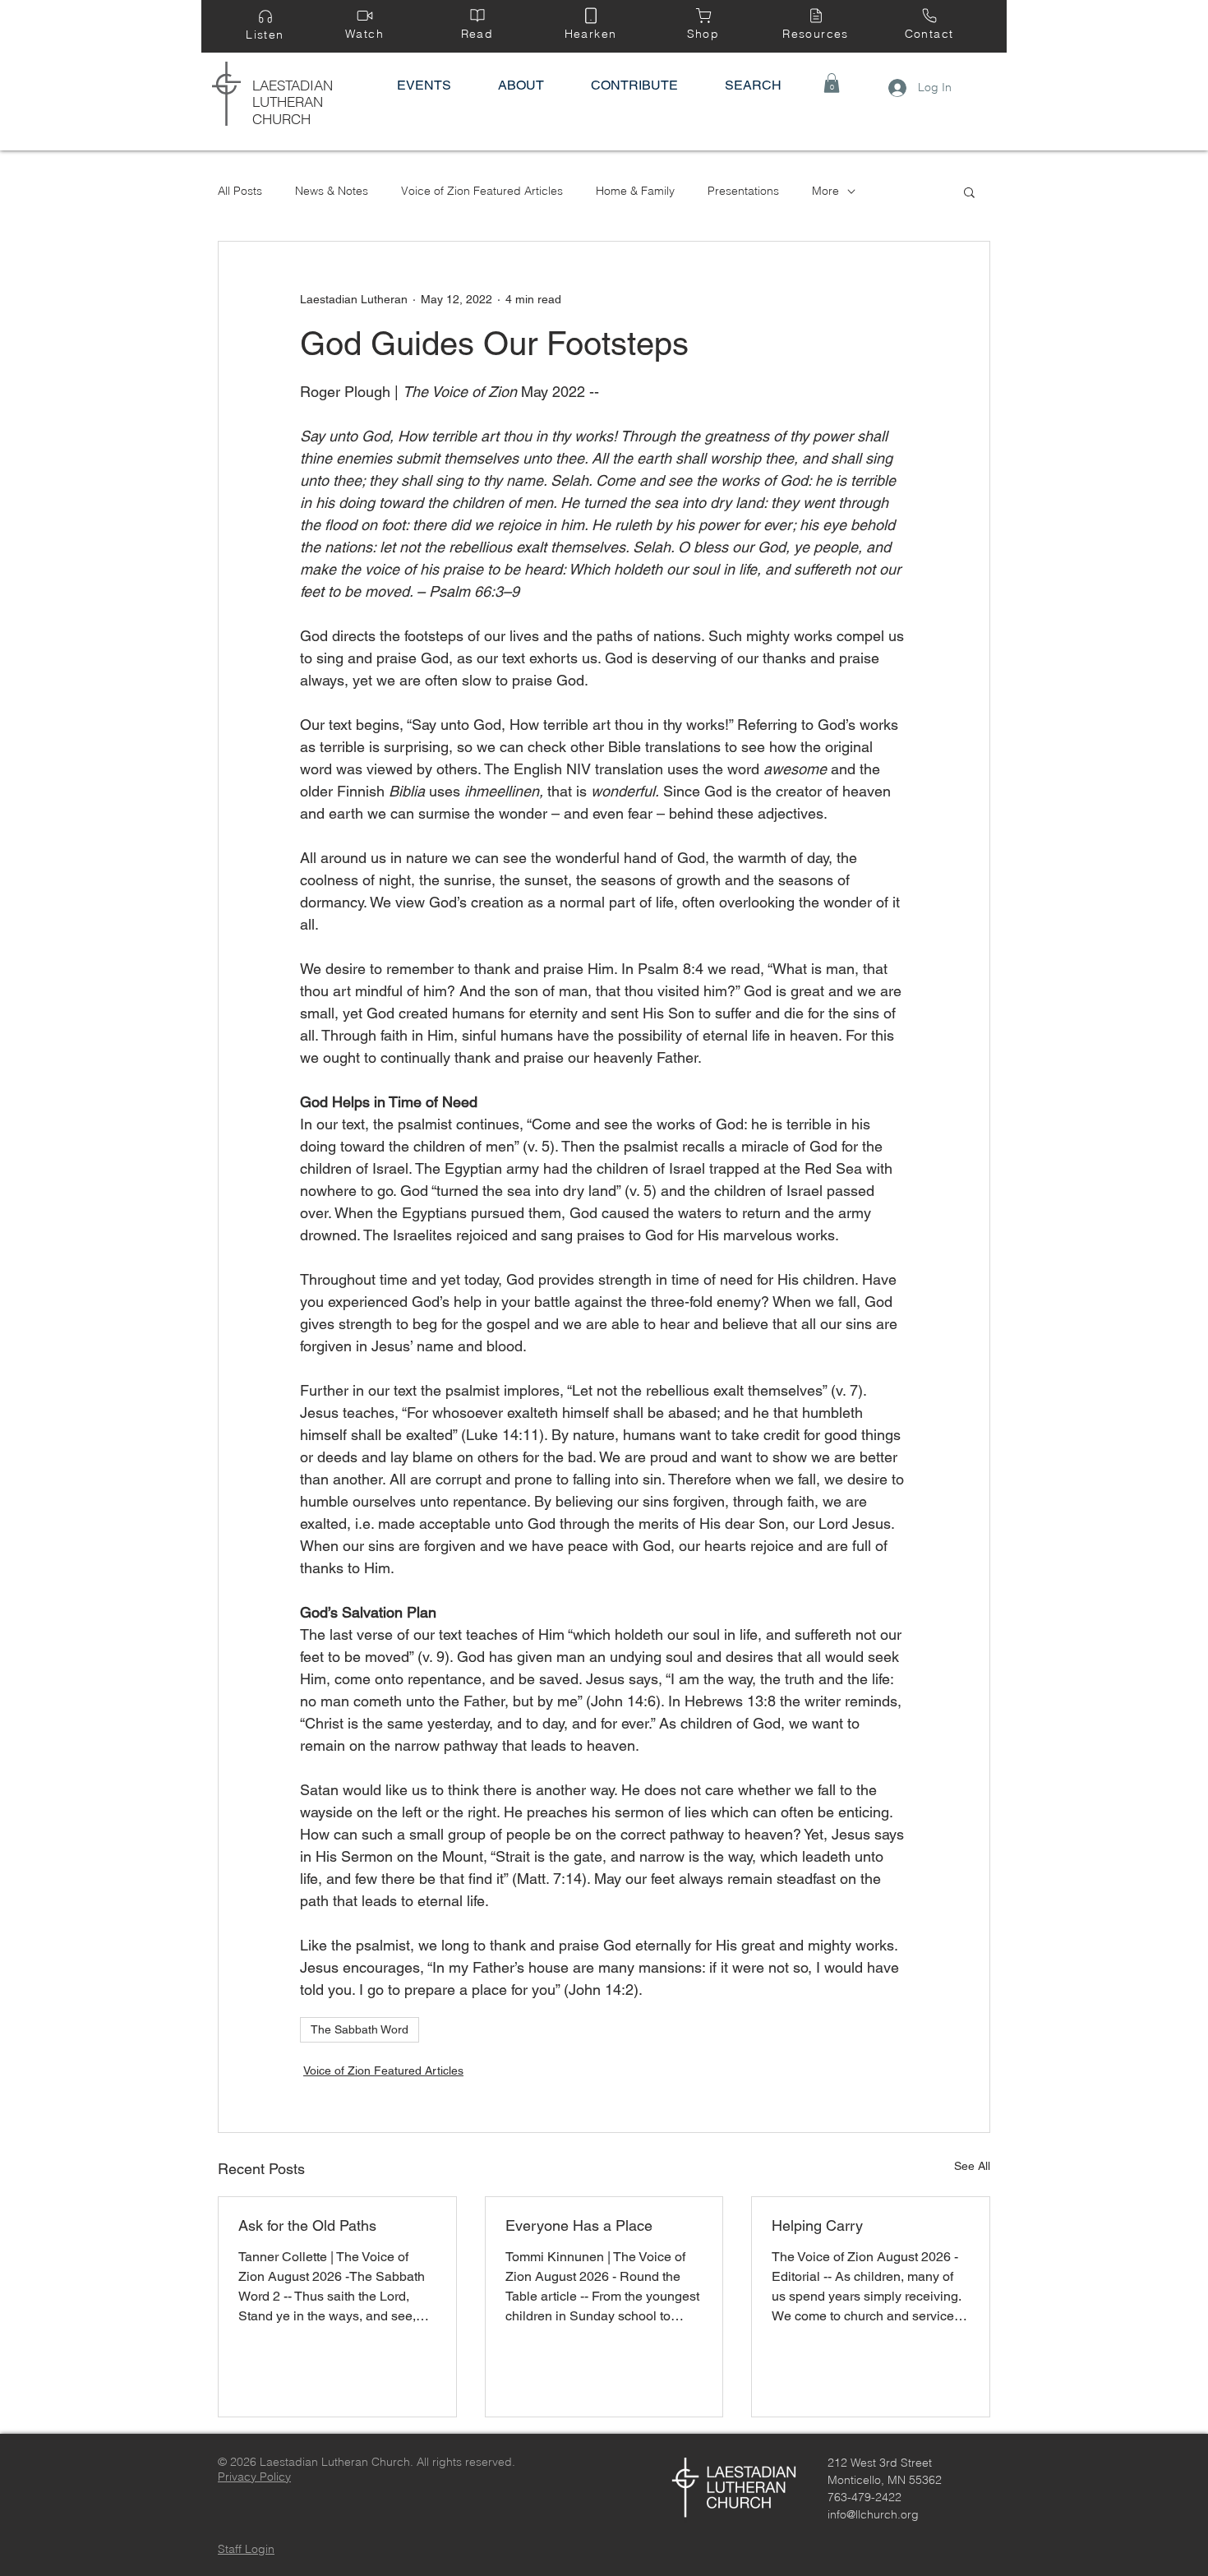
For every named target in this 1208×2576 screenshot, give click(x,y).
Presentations (743, 191)
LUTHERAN (288, 102)
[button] (832, 83)
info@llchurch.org (873, 2514)
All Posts (240, 191)
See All (972, 2166)
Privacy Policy (254, 2477)
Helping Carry (817, 2225)
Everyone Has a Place (579, 2225)
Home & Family (635, 191)
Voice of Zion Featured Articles (482, 191)
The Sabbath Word (360, 2029)
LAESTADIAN (293, 85)
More (825, 191)
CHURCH (281, 119)
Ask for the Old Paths (307, 2225)
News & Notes (332, 191)
